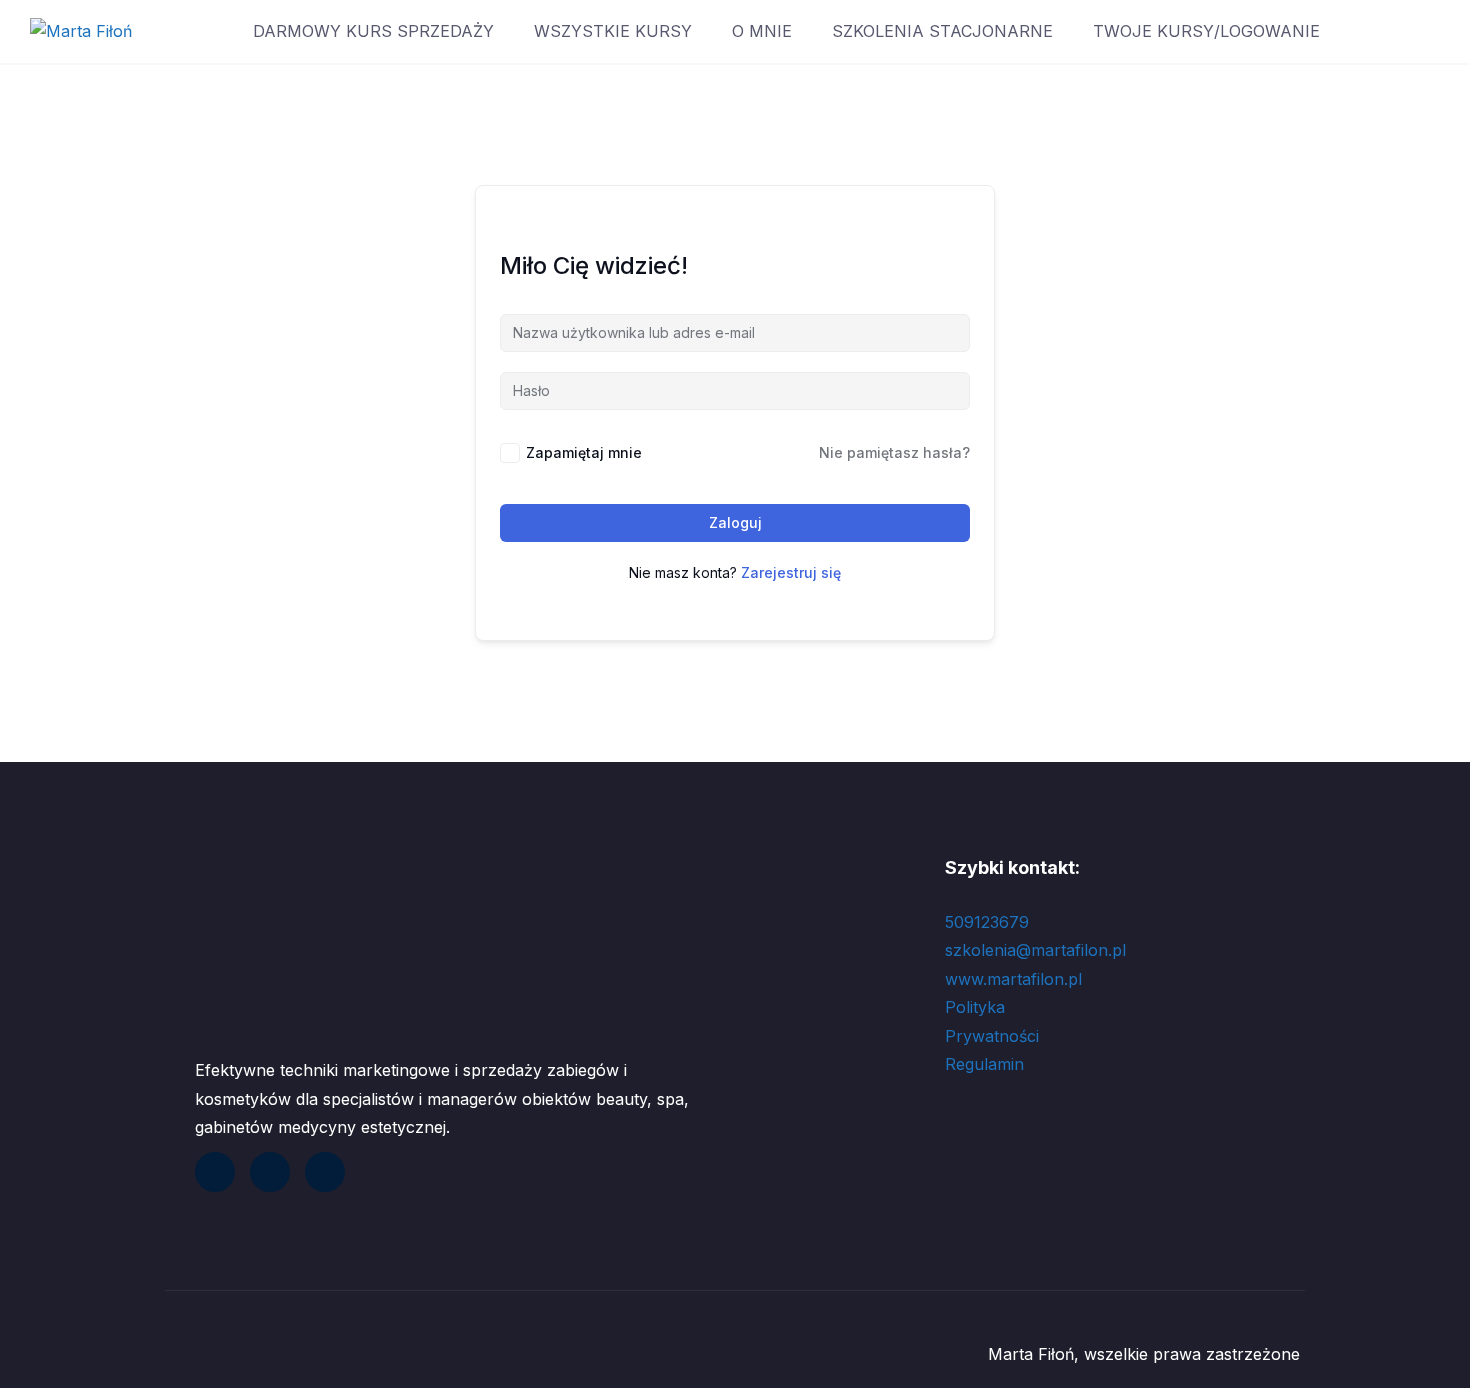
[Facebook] (215, 1172)
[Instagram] (325, 1172)
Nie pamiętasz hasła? (894, 452)
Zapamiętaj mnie (584, 452)
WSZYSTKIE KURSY (613, 31)
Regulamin (987, 1064)
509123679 (987, 922)
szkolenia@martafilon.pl (1035, 950)
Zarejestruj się (791, 572)
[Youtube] (270, 1172)
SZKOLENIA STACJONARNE (942, 31)
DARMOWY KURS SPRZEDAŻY (373, 31)
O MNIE (762, 31)
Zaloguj (735, 522)
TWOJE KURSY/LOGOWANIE (1206, 31)
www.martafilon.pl (1013, 979)
